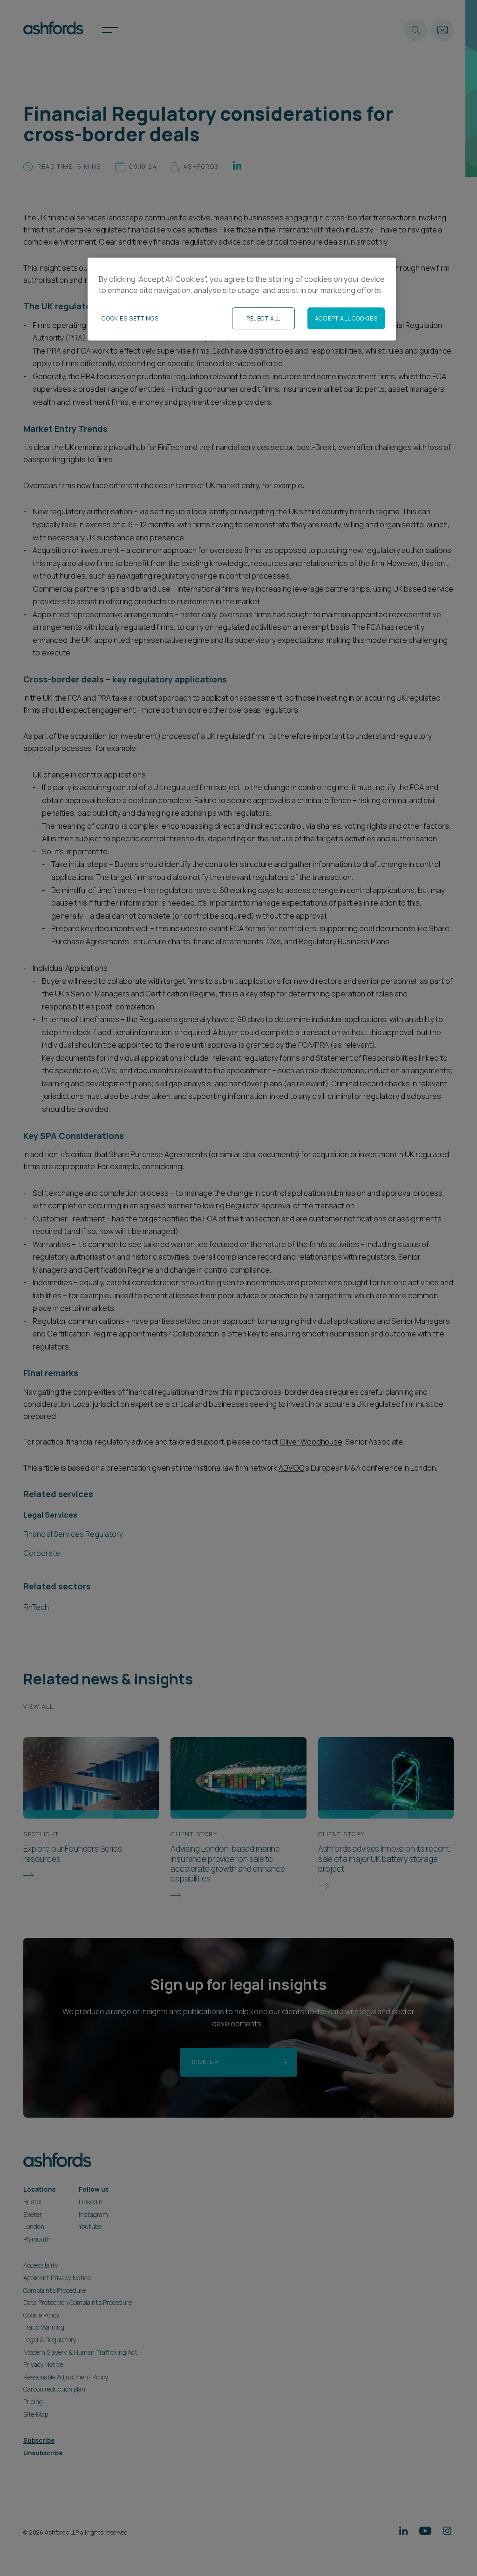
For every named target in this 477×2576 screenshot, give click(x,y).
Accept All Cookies (346, 318)
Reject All (263, 318)
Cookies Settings (130, 318)
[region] (242, 299)
